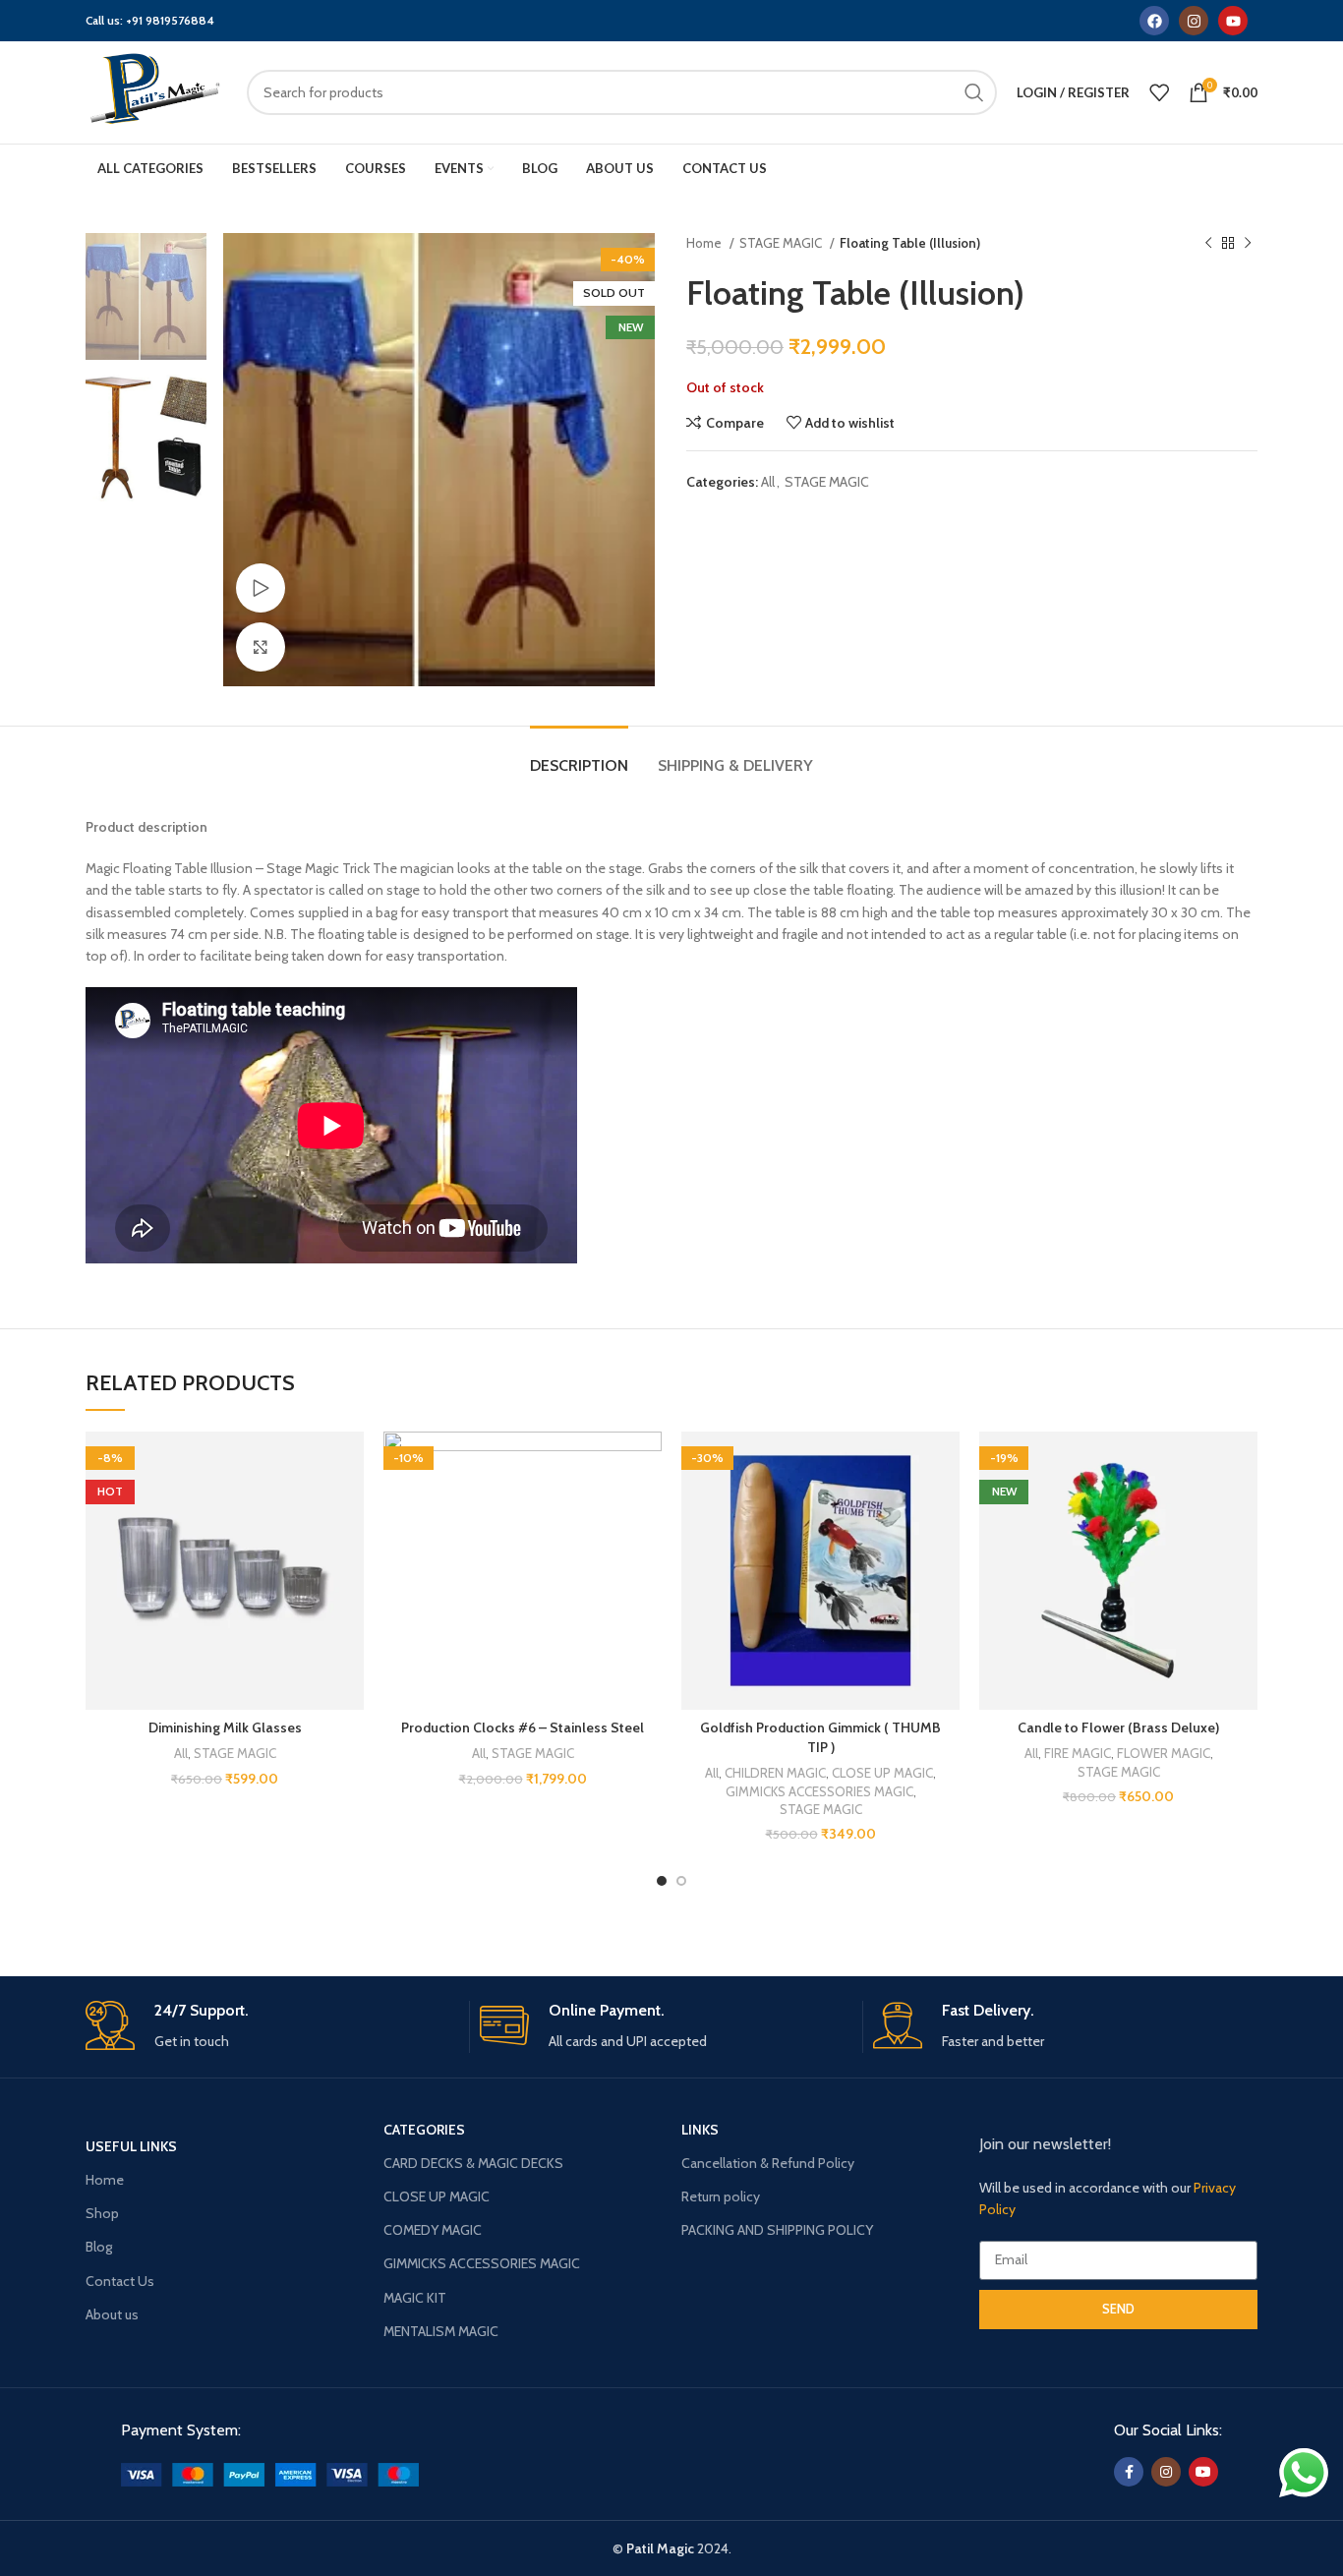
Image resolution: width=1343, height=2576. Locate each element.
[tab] (579, 756)
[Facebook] (1154, 21)
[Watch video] (261, 588)
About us (112, 2314)
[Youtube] (1233, 21)
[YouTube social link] (1203, 2472)
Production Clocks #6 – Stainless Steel (523, 1727)
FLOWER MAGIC (1164, 1753)
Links (700, 2130)
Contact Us (120, 2281)
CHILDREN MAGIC (775, 1773)
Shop (102, 2213)
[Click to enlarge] (261, 647)
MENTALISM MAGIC (441, 2331)
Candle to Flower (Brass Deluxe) (1118, 1727)
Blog (99, 2247)
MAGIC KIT (415, 2298)
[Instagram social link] (1166, 2472)
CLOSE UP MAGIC (882, 1773)
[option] (146, 296)
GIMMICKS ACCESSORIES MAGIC (819, 1791)
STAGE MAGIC (782, 243)
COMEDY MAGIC (433, 2230)
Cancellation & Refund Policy (768, 2163)
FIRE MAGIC (1078, 1753)
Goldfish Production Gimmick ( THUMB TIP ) (820, 1737)
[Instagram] (1194, 21)
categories (424, 2130)
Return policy (721, 2196)
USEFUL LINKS (131, 2146)
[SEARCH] (974, 92)
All (768, 482)
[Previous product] (1208, 244)
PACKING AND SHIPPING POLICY (777, 2230)
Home (705, 243)
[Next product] (1248, 244)
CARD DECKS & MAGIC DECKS (473, 2163)
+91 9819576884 (170, 20)
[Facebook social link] (1129, 2472)
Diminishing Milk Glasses (225, 1727)
